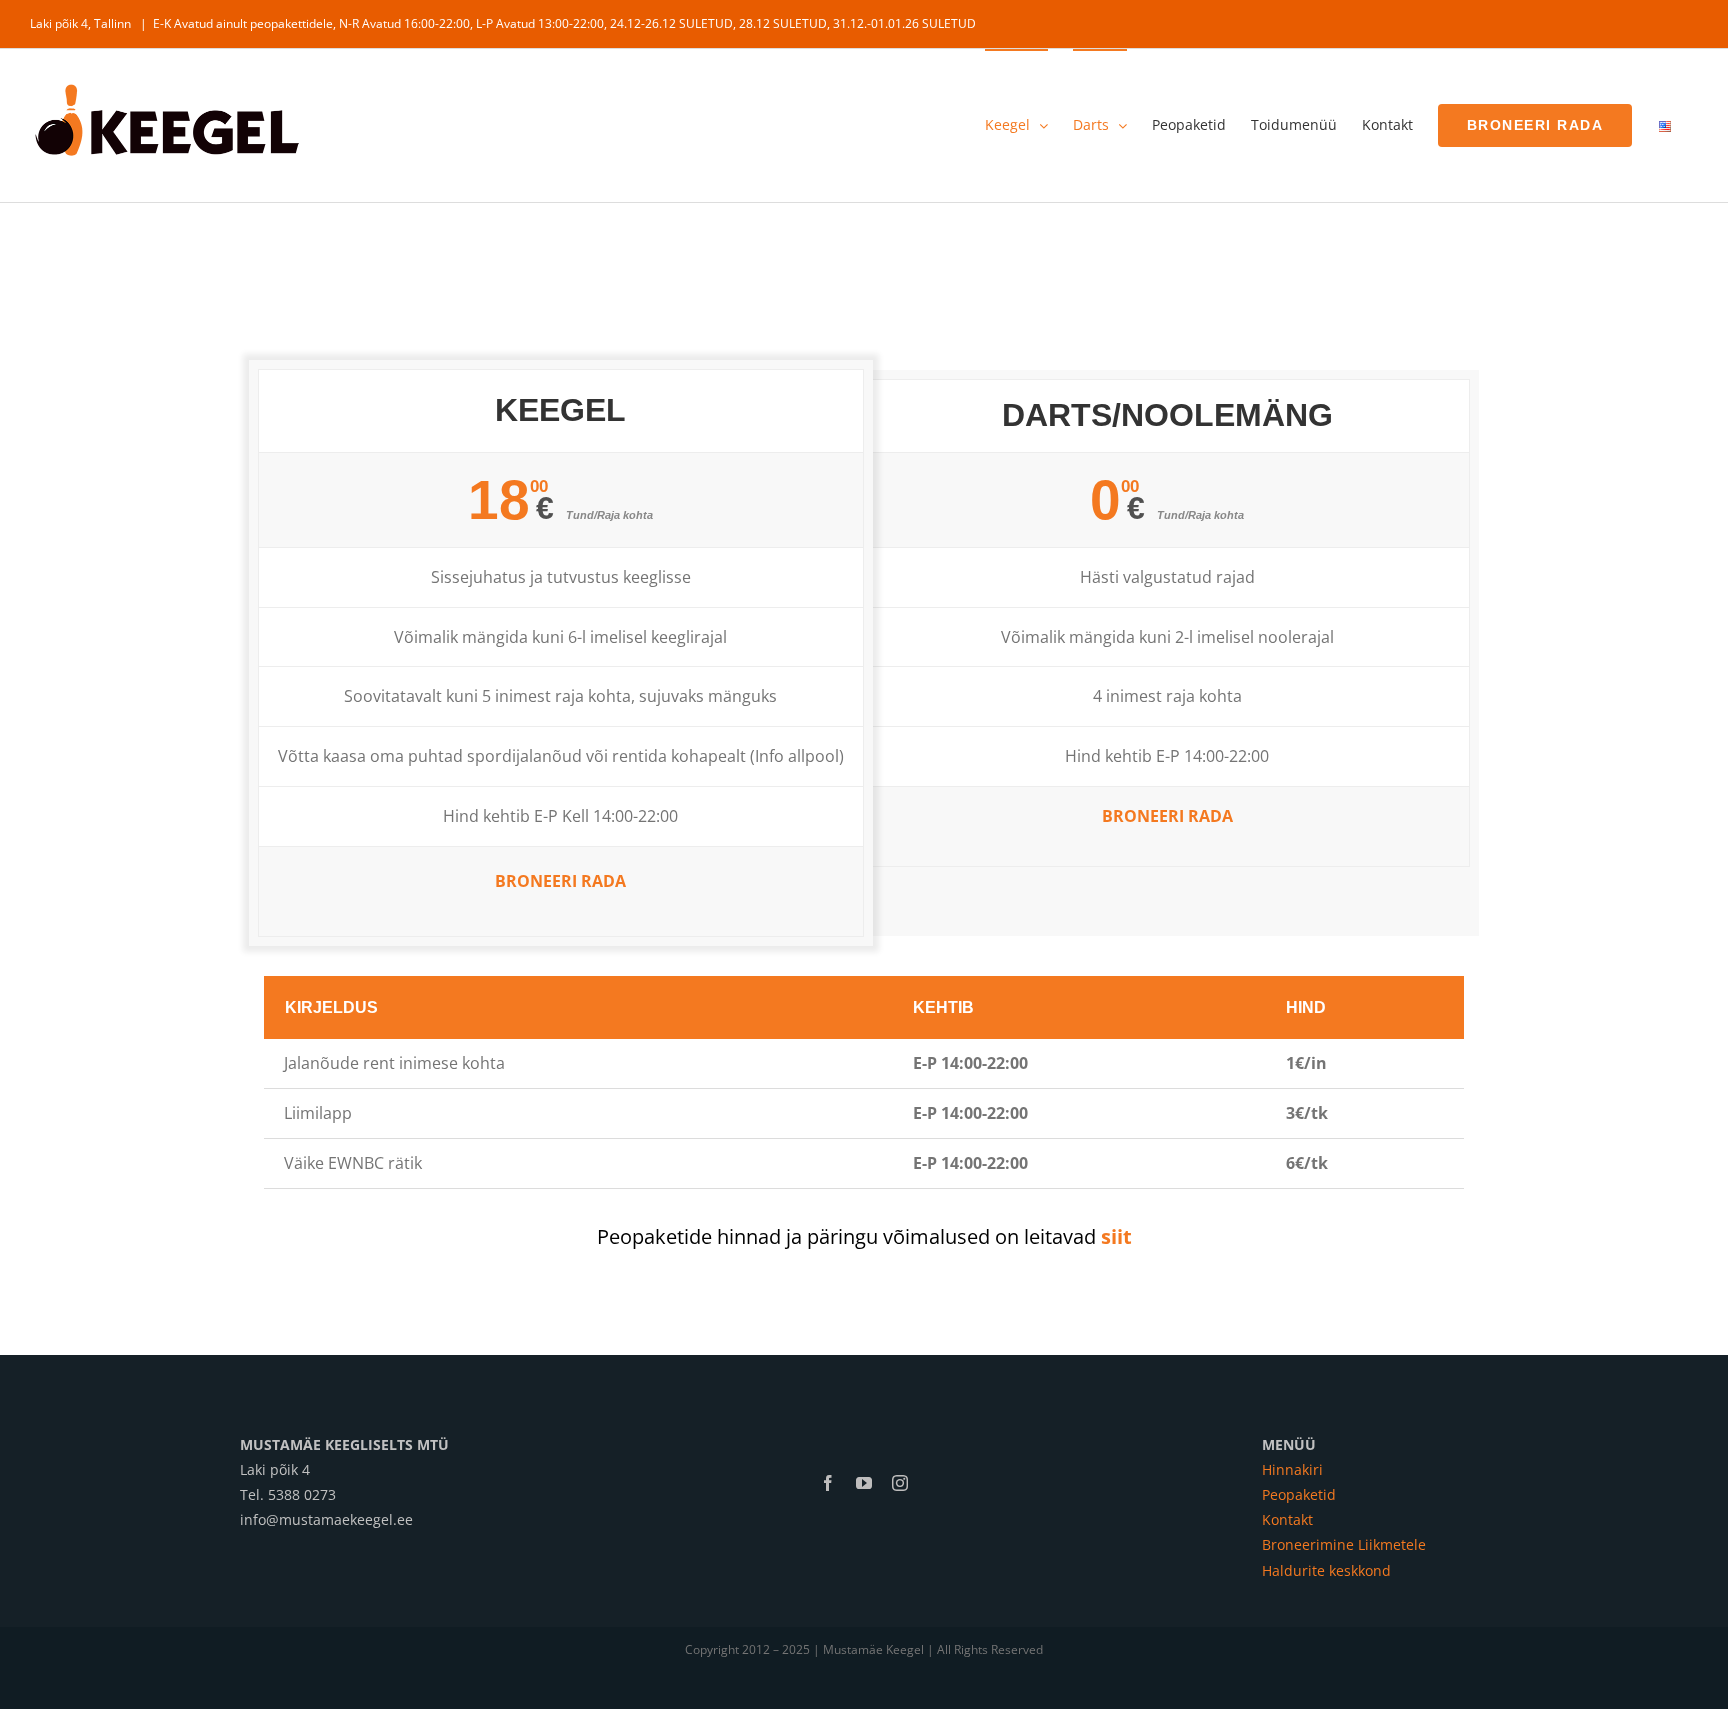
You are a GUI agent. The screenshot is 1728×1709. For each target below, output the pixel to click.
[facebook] (828, 1483)
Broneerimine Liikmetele (1344, 1544)
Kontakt (1287, 1519)
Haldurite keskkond (1326, 1570)
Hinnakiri (1292, 1469)
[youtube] (864, 1483)
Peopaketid (1299, 1494)
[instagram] (900, 1483)
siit (1116, 1236)
